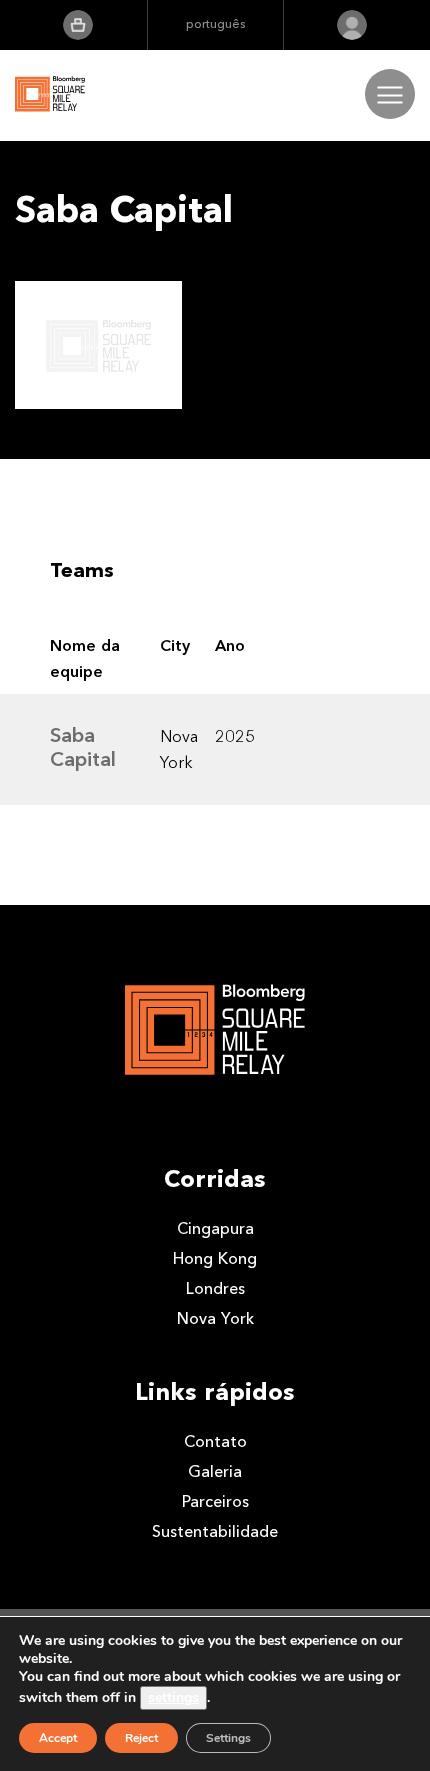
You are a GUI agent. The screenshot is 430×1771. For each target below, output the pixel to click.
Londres (215, 1288)
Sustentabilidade (215, 1531)
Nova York (215, 1318)
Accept (58, 1738)
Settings (228, 1738)
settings (173, 1697)
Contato (215, 1441)
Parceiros (215, 1501)
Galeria (215, 1471)
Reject (141, 1738)
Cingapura (215, 1228)
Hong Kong (215, 1258)
